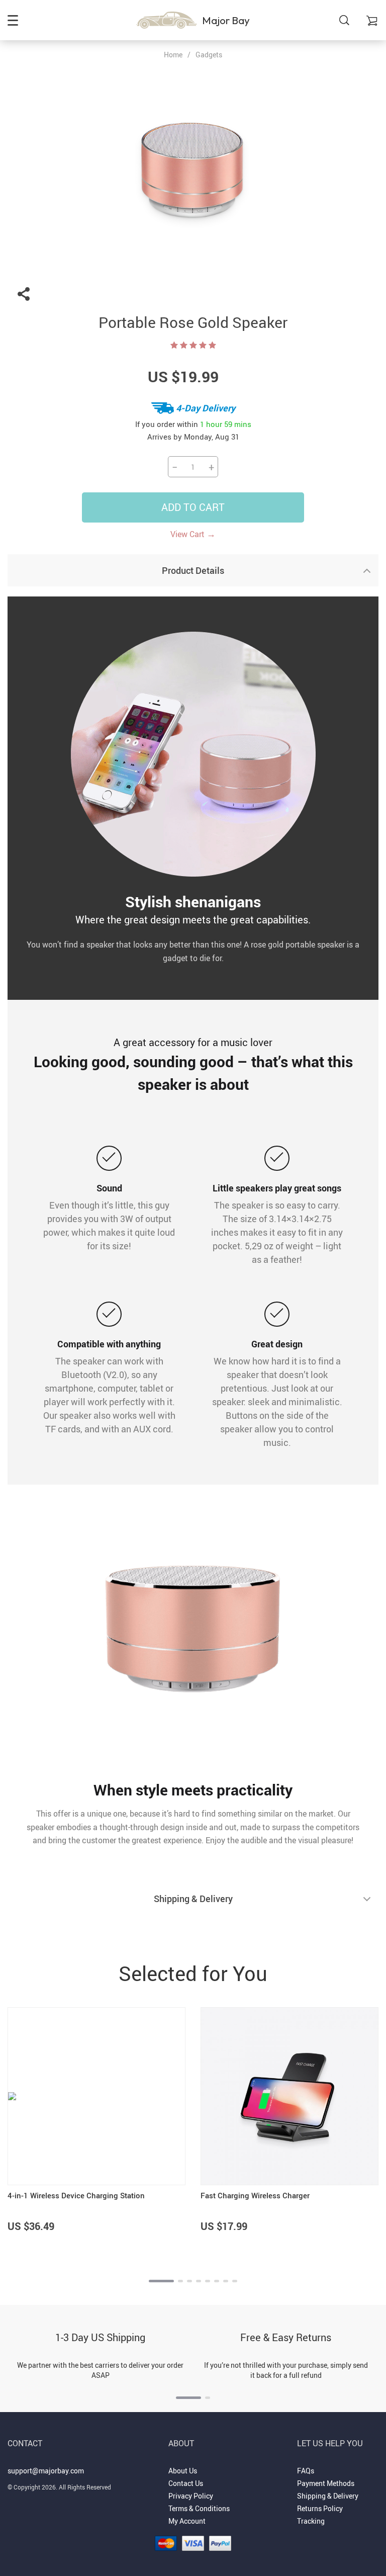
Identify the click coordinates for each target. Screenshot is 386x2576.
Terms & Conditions (199, 2508)
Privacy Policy (191, 2496)
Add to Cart (193, 507)
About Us (183, 2471)
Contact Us (186, 2483)
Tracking (311, 2521)
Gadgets (209, 55)
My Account (187, 2521)
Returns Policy (320, 2508)
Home (173, 55)
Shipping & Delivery (328, 2496)
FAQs (306, 2471)
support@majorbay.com (46, 2471)
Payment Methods (326, 2483)
